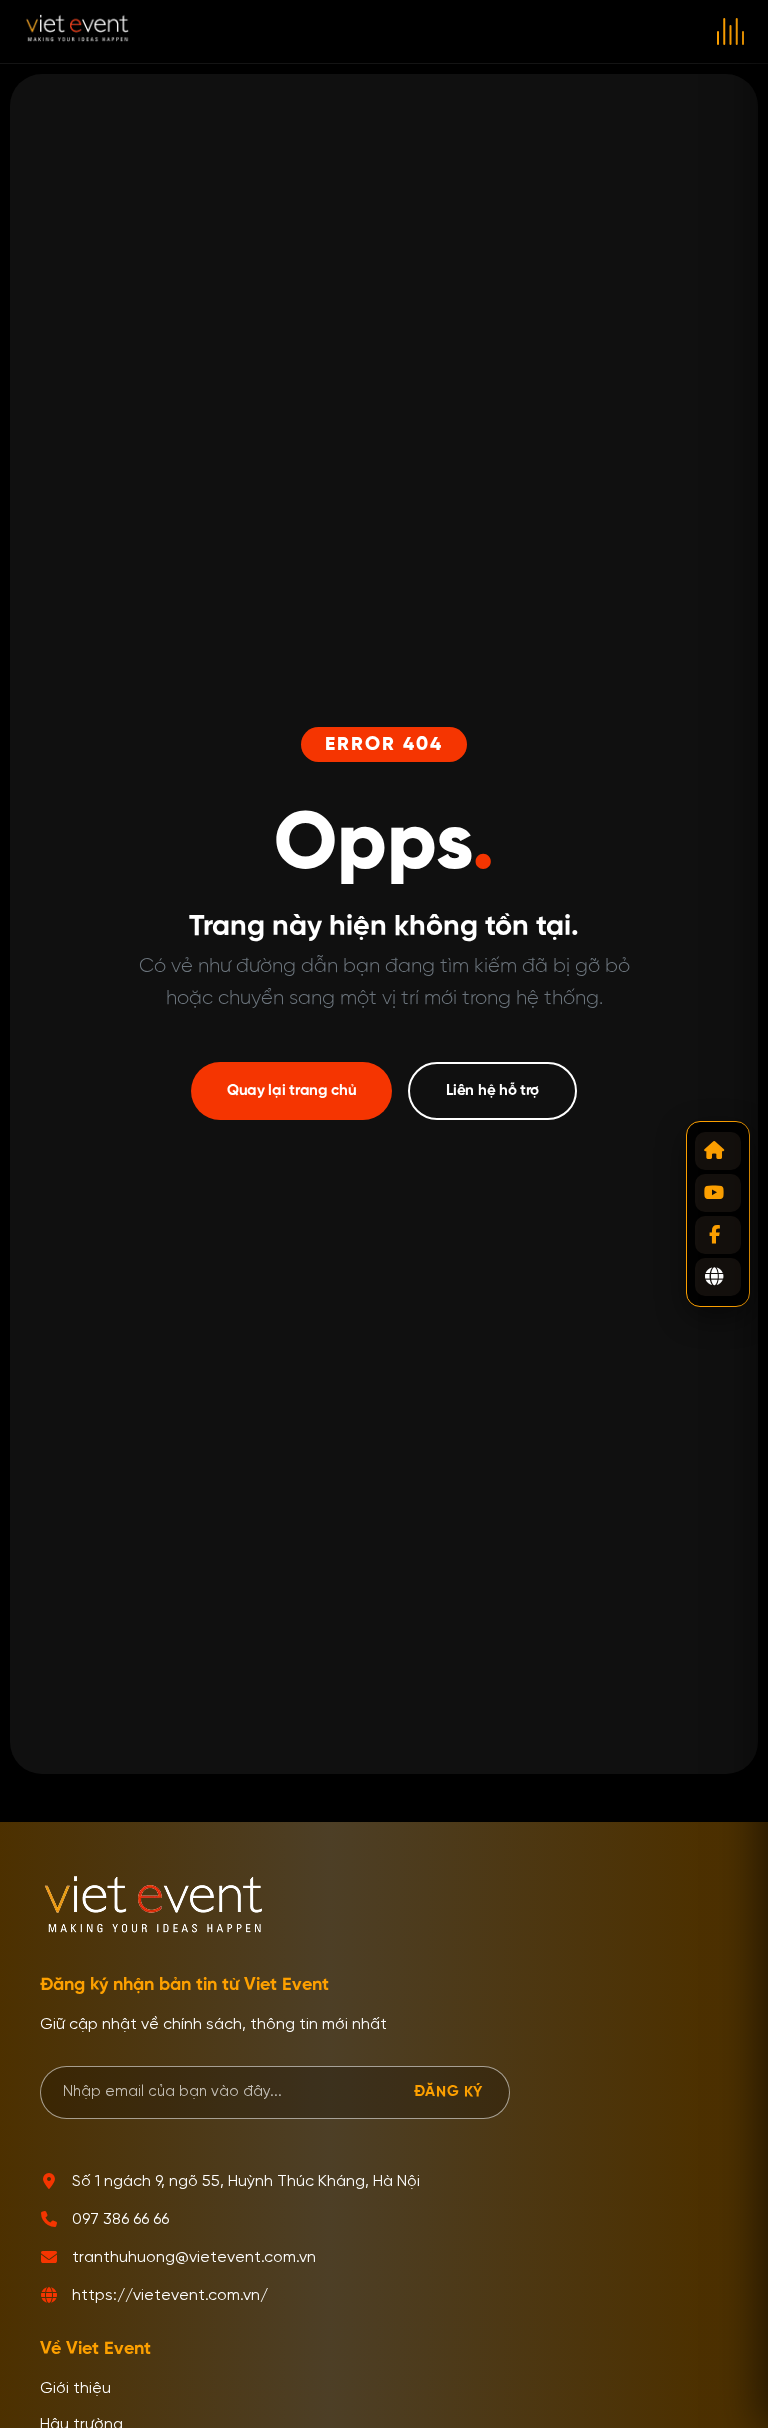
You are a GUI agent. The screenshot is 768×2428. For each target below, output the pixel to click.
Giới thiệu (75, 2389)
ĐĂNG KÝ (448, 2091)
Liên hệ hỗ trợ (492, 1090)
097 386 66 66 (120, 2220)
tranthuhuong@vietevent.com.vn (194, 2258)
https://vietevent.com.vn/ (170, 2296)
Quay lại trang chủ (292, 1090)
